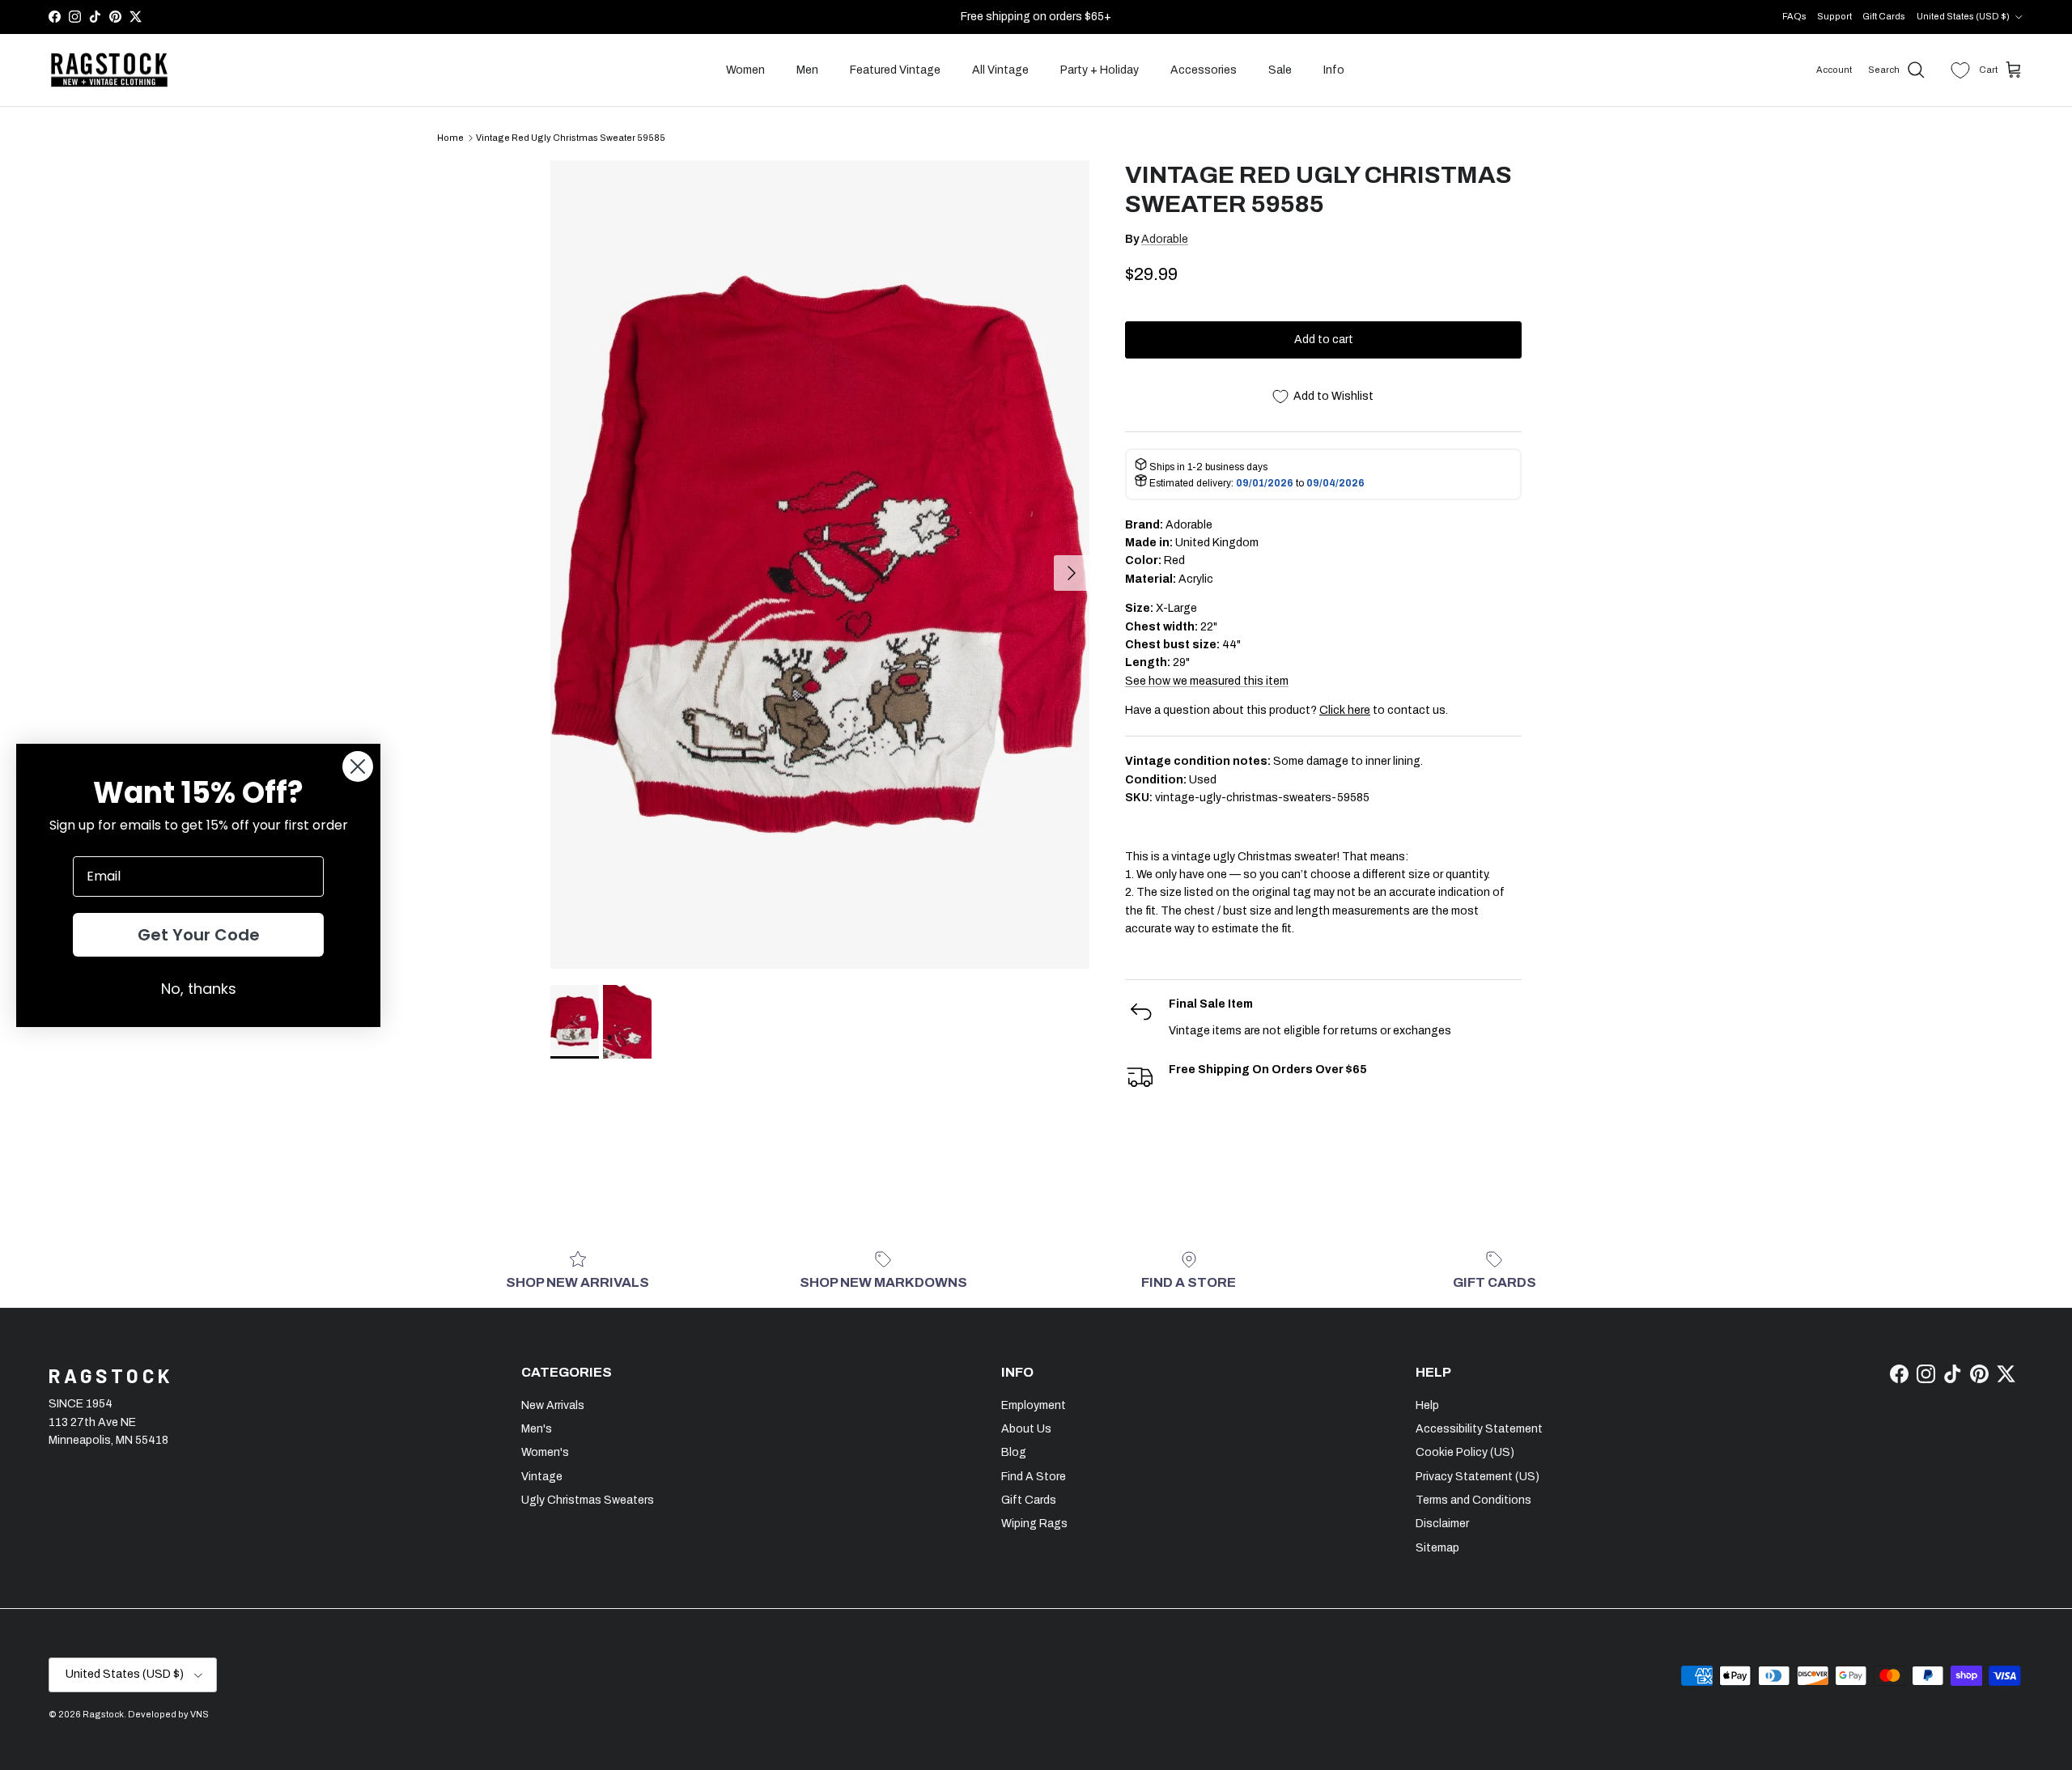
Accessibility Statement (1479, 1429)
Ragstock (103, 1714)
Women (745, 70)
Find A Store (1034, 1477)
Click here (1345, 710)
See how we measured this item (1207, 681)
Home (450, 138)
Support (1834, 16)
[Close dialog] (358, 766)
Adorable (1165, 239)
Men (807, 70)
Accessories (1204, 70)
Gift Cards (1884, 16)
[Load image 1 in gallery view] (820, 565)
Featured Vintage (895, 70)
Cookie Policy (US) (1465, 1452)
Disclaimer (1442, 1524)
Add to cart (1324, 340)
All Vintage (1000, 70)
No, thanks (199, 989)
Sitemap (1437, 1548)
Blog (1014, 1452)
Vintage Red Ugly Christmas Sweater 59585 (571, 138)
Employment (1034, 1405)
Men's (537, 1429)
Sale (1280, 70)
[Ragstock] (109, 70)
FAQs (1794, 16)
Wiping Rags (1034, 1524)
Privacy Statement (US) (1478, 1477)
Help (1427, 1405)
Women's (545, 1452)
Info (1334, 70)
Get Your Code (199, 935)
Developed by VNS (168, 1714)
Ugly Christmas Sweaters (588, 1500)
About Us (1026, 1429)
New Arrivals (553, 1405)
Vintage (542, 1477)
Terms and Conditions (1473, 1500)
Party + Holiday (1100, 70)
